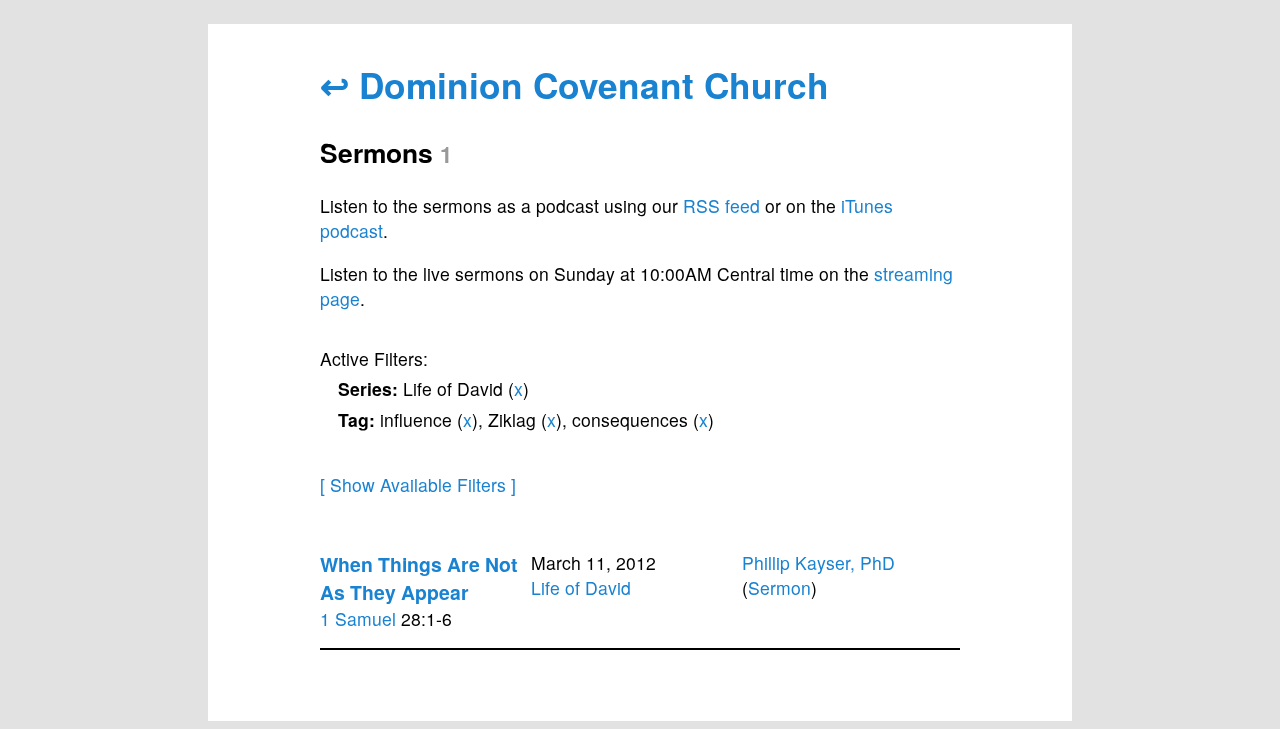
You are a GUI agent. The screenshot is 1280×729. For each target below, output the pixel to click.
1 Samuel (358, 618)
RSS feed (721, 205)
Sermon (779, 587)
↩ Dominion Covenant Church (574, 84)
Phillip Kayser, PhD (818, 562)
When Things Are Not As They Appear (418, 578)
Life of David (581, 587)
